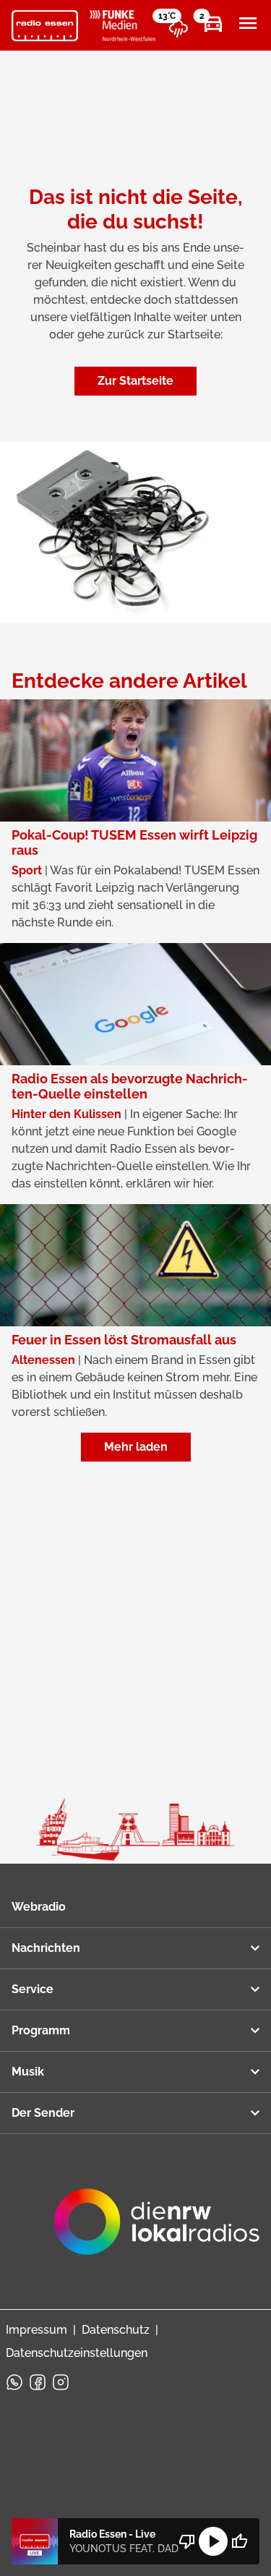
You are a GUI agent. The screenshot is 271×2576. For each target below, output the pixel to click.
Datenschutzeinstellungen (77, 2353)
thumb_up (239, 2541)
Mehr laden (136, 1447)
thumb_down (187, 2541)
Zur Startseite (135, 381)
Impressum (36, 2330)
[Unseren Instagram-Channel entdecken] (61, 2382)
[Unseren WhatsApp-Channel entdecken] (14, 2382)
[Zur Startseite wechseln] (45, 26)
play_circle (213, 2541)
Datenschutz (116, 2330)
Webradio (39, 1907)
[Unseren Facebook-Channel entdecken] (38, 2382)
